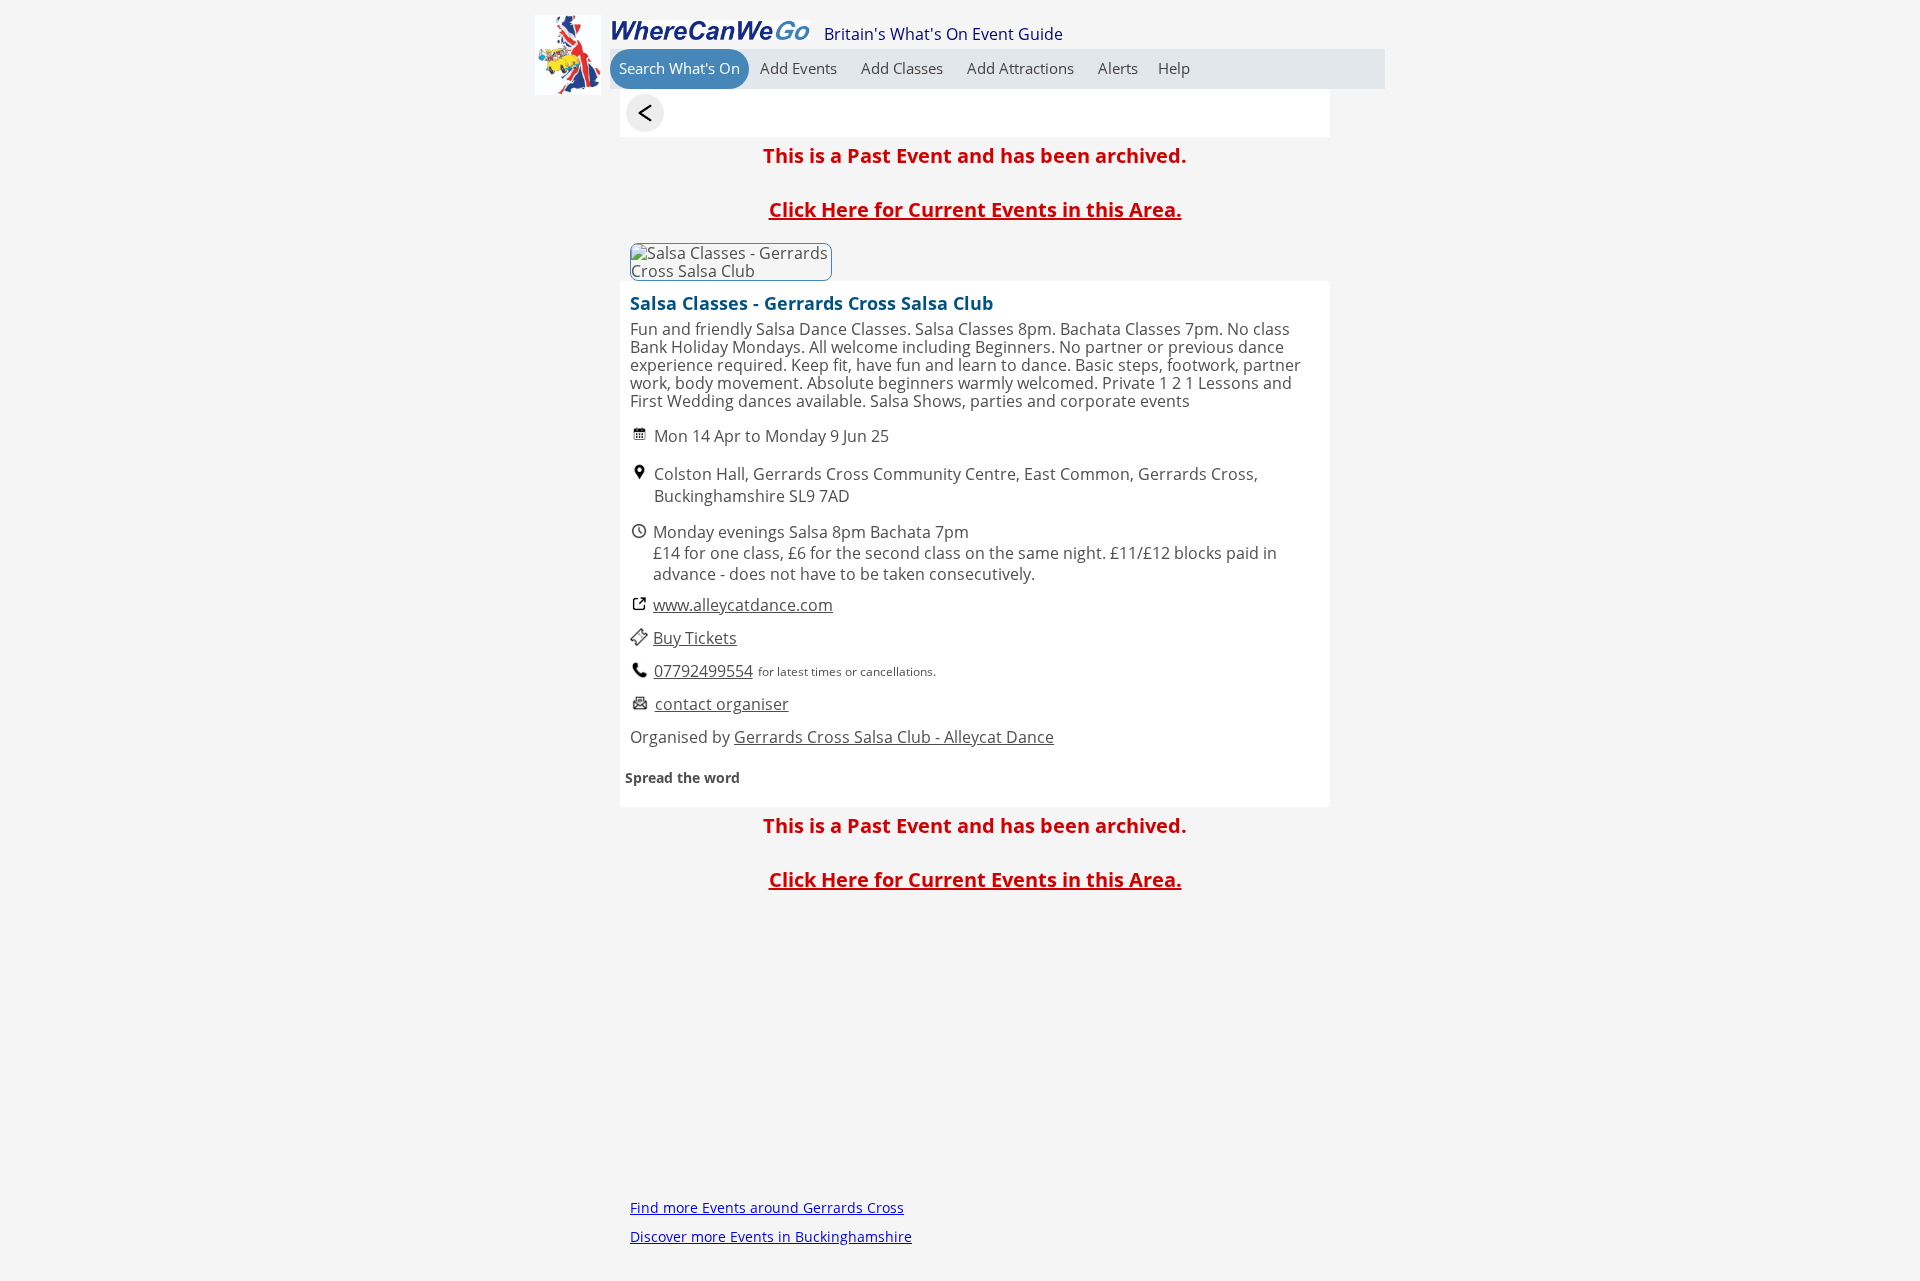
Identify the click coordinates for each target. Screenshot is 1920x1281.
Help (1174, 68)
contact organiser (722, 704)
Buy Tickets (695, 638)
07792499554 (703, 671)
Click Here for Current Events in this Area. (975, 209)
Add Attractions (1022, 68)
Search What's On (679, 68)
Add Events (800, 68)
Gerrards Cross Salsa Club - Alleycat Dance (894, 737)
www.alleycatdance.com (743, 605)
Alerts (1118, 68)
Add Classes (904, 68)
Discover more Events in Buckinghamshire (771, 1236)
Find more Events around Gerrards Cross (767, 1207)
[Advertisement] (975, 1053)
